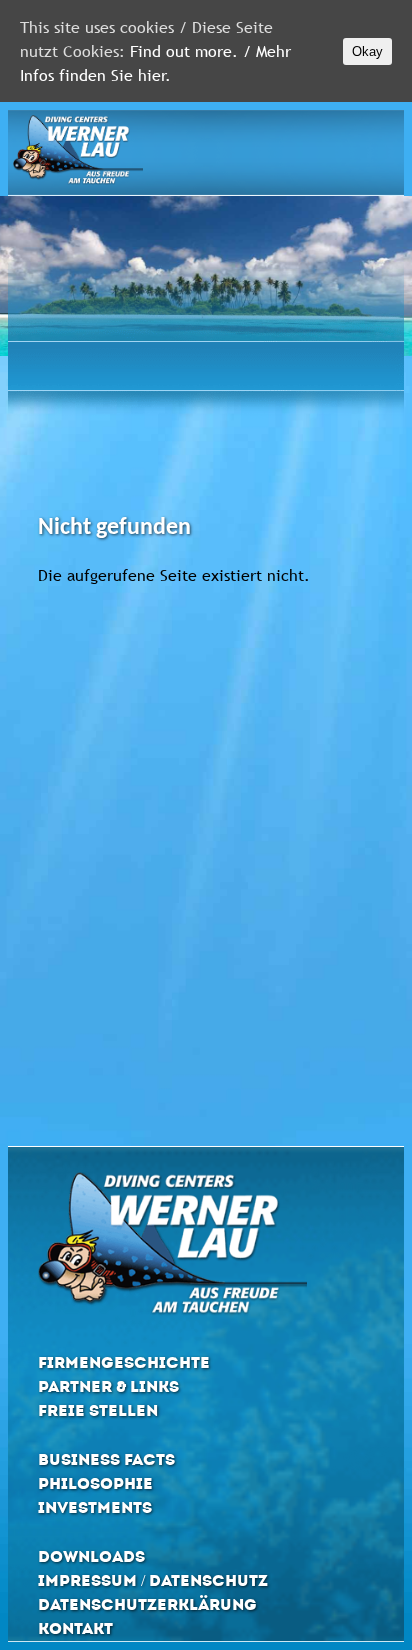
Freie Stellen (98, 1410)
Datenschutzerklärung (147, 1604)
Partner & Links (108, 1386)
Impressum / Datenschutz (153, 1580)
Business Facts (106, 1459)
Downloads (91, 1556)
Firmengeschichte (124, 1362)
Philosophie (95, 1483)
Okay (367, 51)
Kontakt (75, 1628)
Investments (95, 1507)
